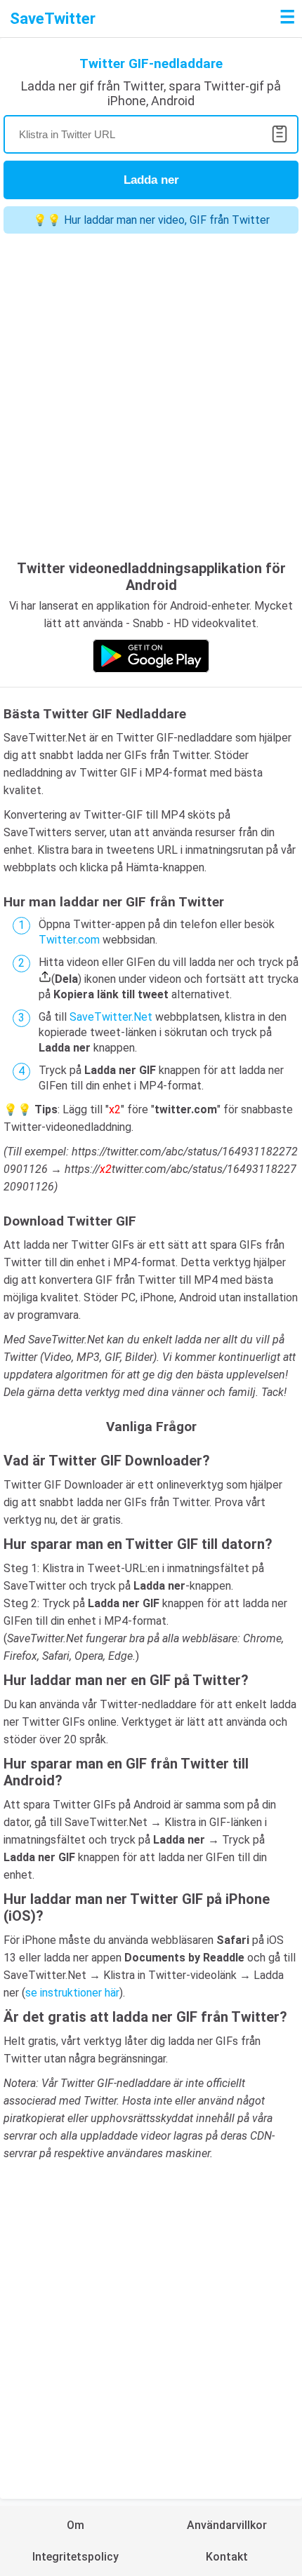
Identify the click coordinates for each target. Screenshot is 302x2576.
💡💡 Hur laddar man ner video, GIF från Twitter (151, 220)
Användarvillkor (227, 2525)
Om (75, 2525)
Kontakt (227, 2557)
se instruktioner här (72, 1993)
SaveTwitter (53, 19)
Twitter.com (69, 940)
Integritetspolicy (75, 2557)
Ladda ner (151, 180)
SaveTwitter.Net (111, 1017)
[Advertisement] (151, 398)
